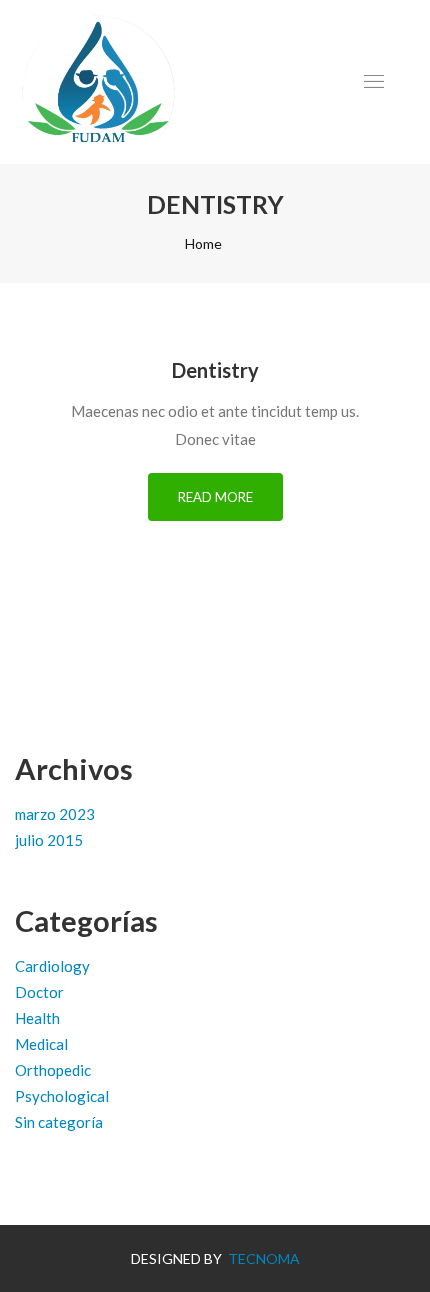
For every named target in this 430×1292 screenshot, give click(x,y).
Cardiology (52, 966)
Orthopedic (53, 1070)
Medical (41, 1044)
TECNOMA (262, 1258)
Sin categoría (59, 1122)
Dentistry (215, 370)
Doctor (39, 992)
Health (37, 1018)
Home (203, 243)
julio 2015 (49, 840)
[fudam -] (100, 82)
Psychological (62, 1096)
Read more (215, 497)
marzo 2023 (55, 814)
